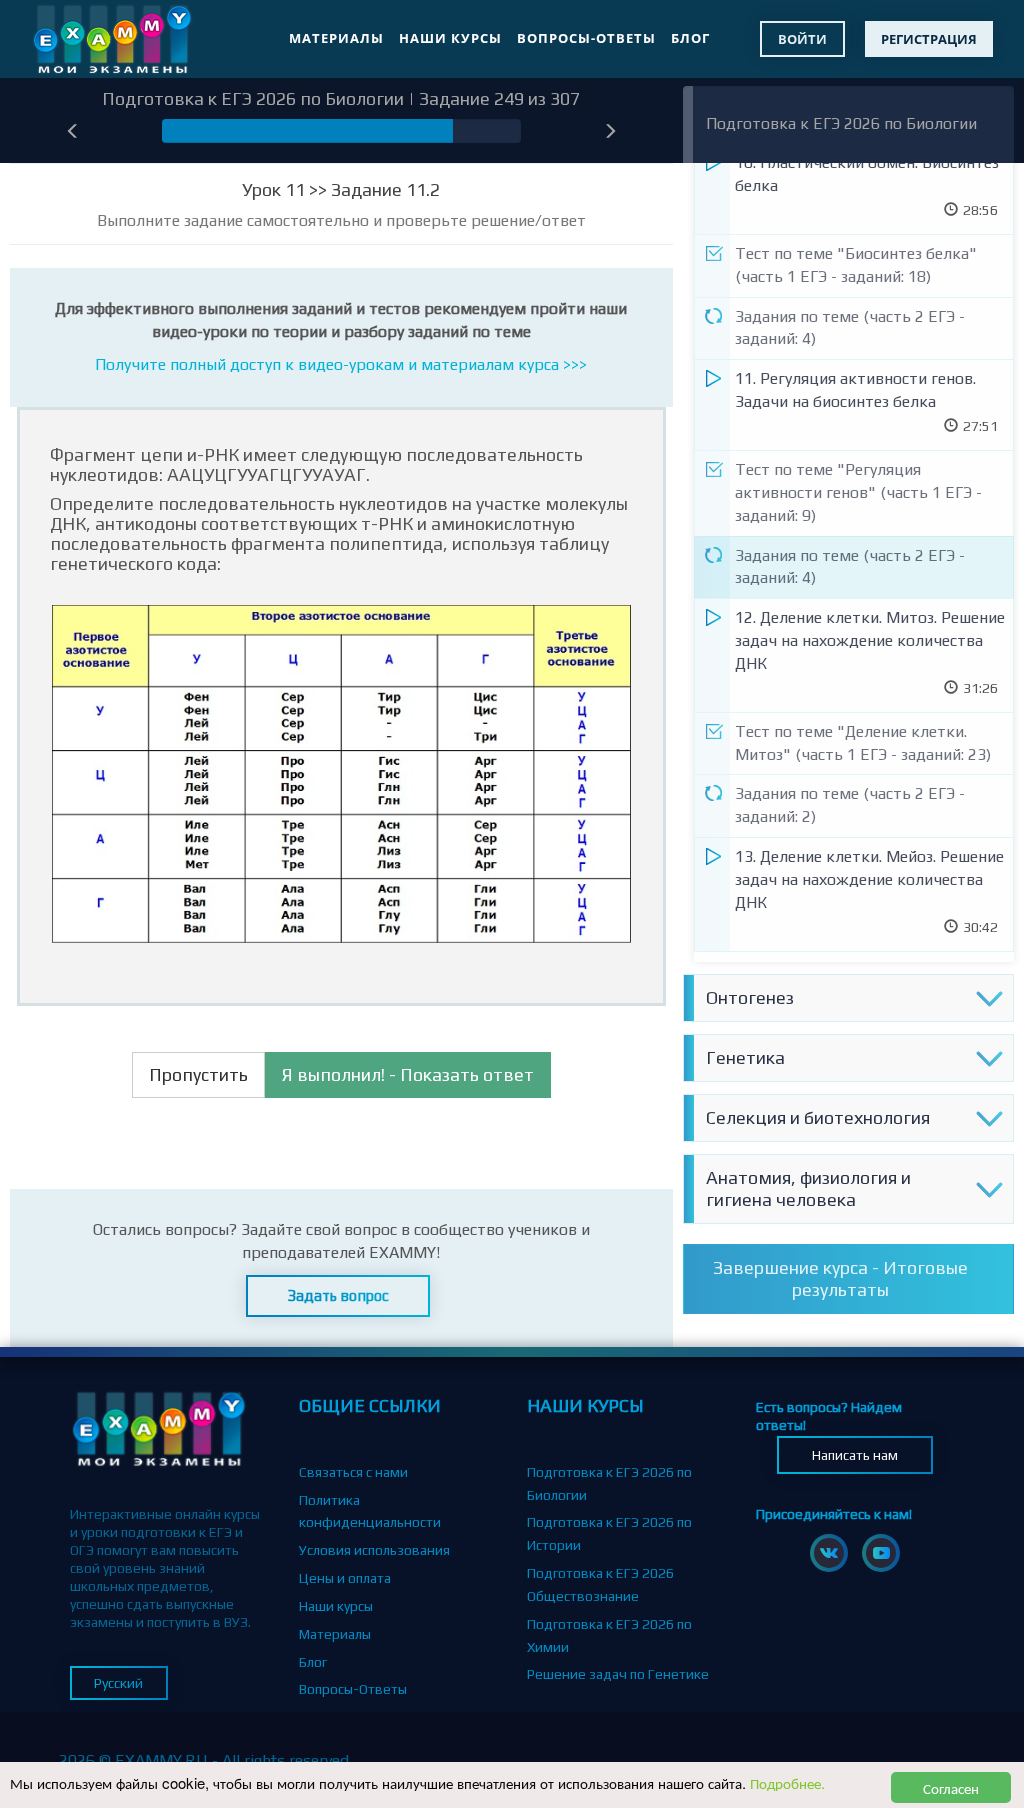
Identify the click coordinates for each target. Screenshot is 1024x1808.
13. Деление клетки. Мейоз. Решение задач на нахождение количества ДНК (869, 879)
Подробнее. (787, 1782)
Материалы (336, 38)
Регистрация (929, 39)
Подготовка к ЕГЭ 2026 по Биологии (841, 123)
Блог (690, 38)
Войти (802, 39)
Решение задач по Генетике (618, 1674)
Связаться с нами (353, 1472)
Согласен (951, 1787)
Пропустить (198, 1074)
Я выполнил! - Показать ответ (408, 1074)
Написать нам (855, 1455)
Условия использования (374, 1550)
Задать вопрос (338, 1295)
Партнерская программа (376, 1717)
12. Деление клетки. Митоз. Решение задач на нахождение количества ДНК (870, 640)
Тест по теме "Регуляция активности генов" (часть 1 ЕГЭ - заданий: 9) (858, 492)
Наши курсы (450, 38)
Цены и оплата (345, 1578)
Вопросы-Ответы (586, 38)
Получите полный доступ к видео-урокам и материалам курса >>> (341, 364)
